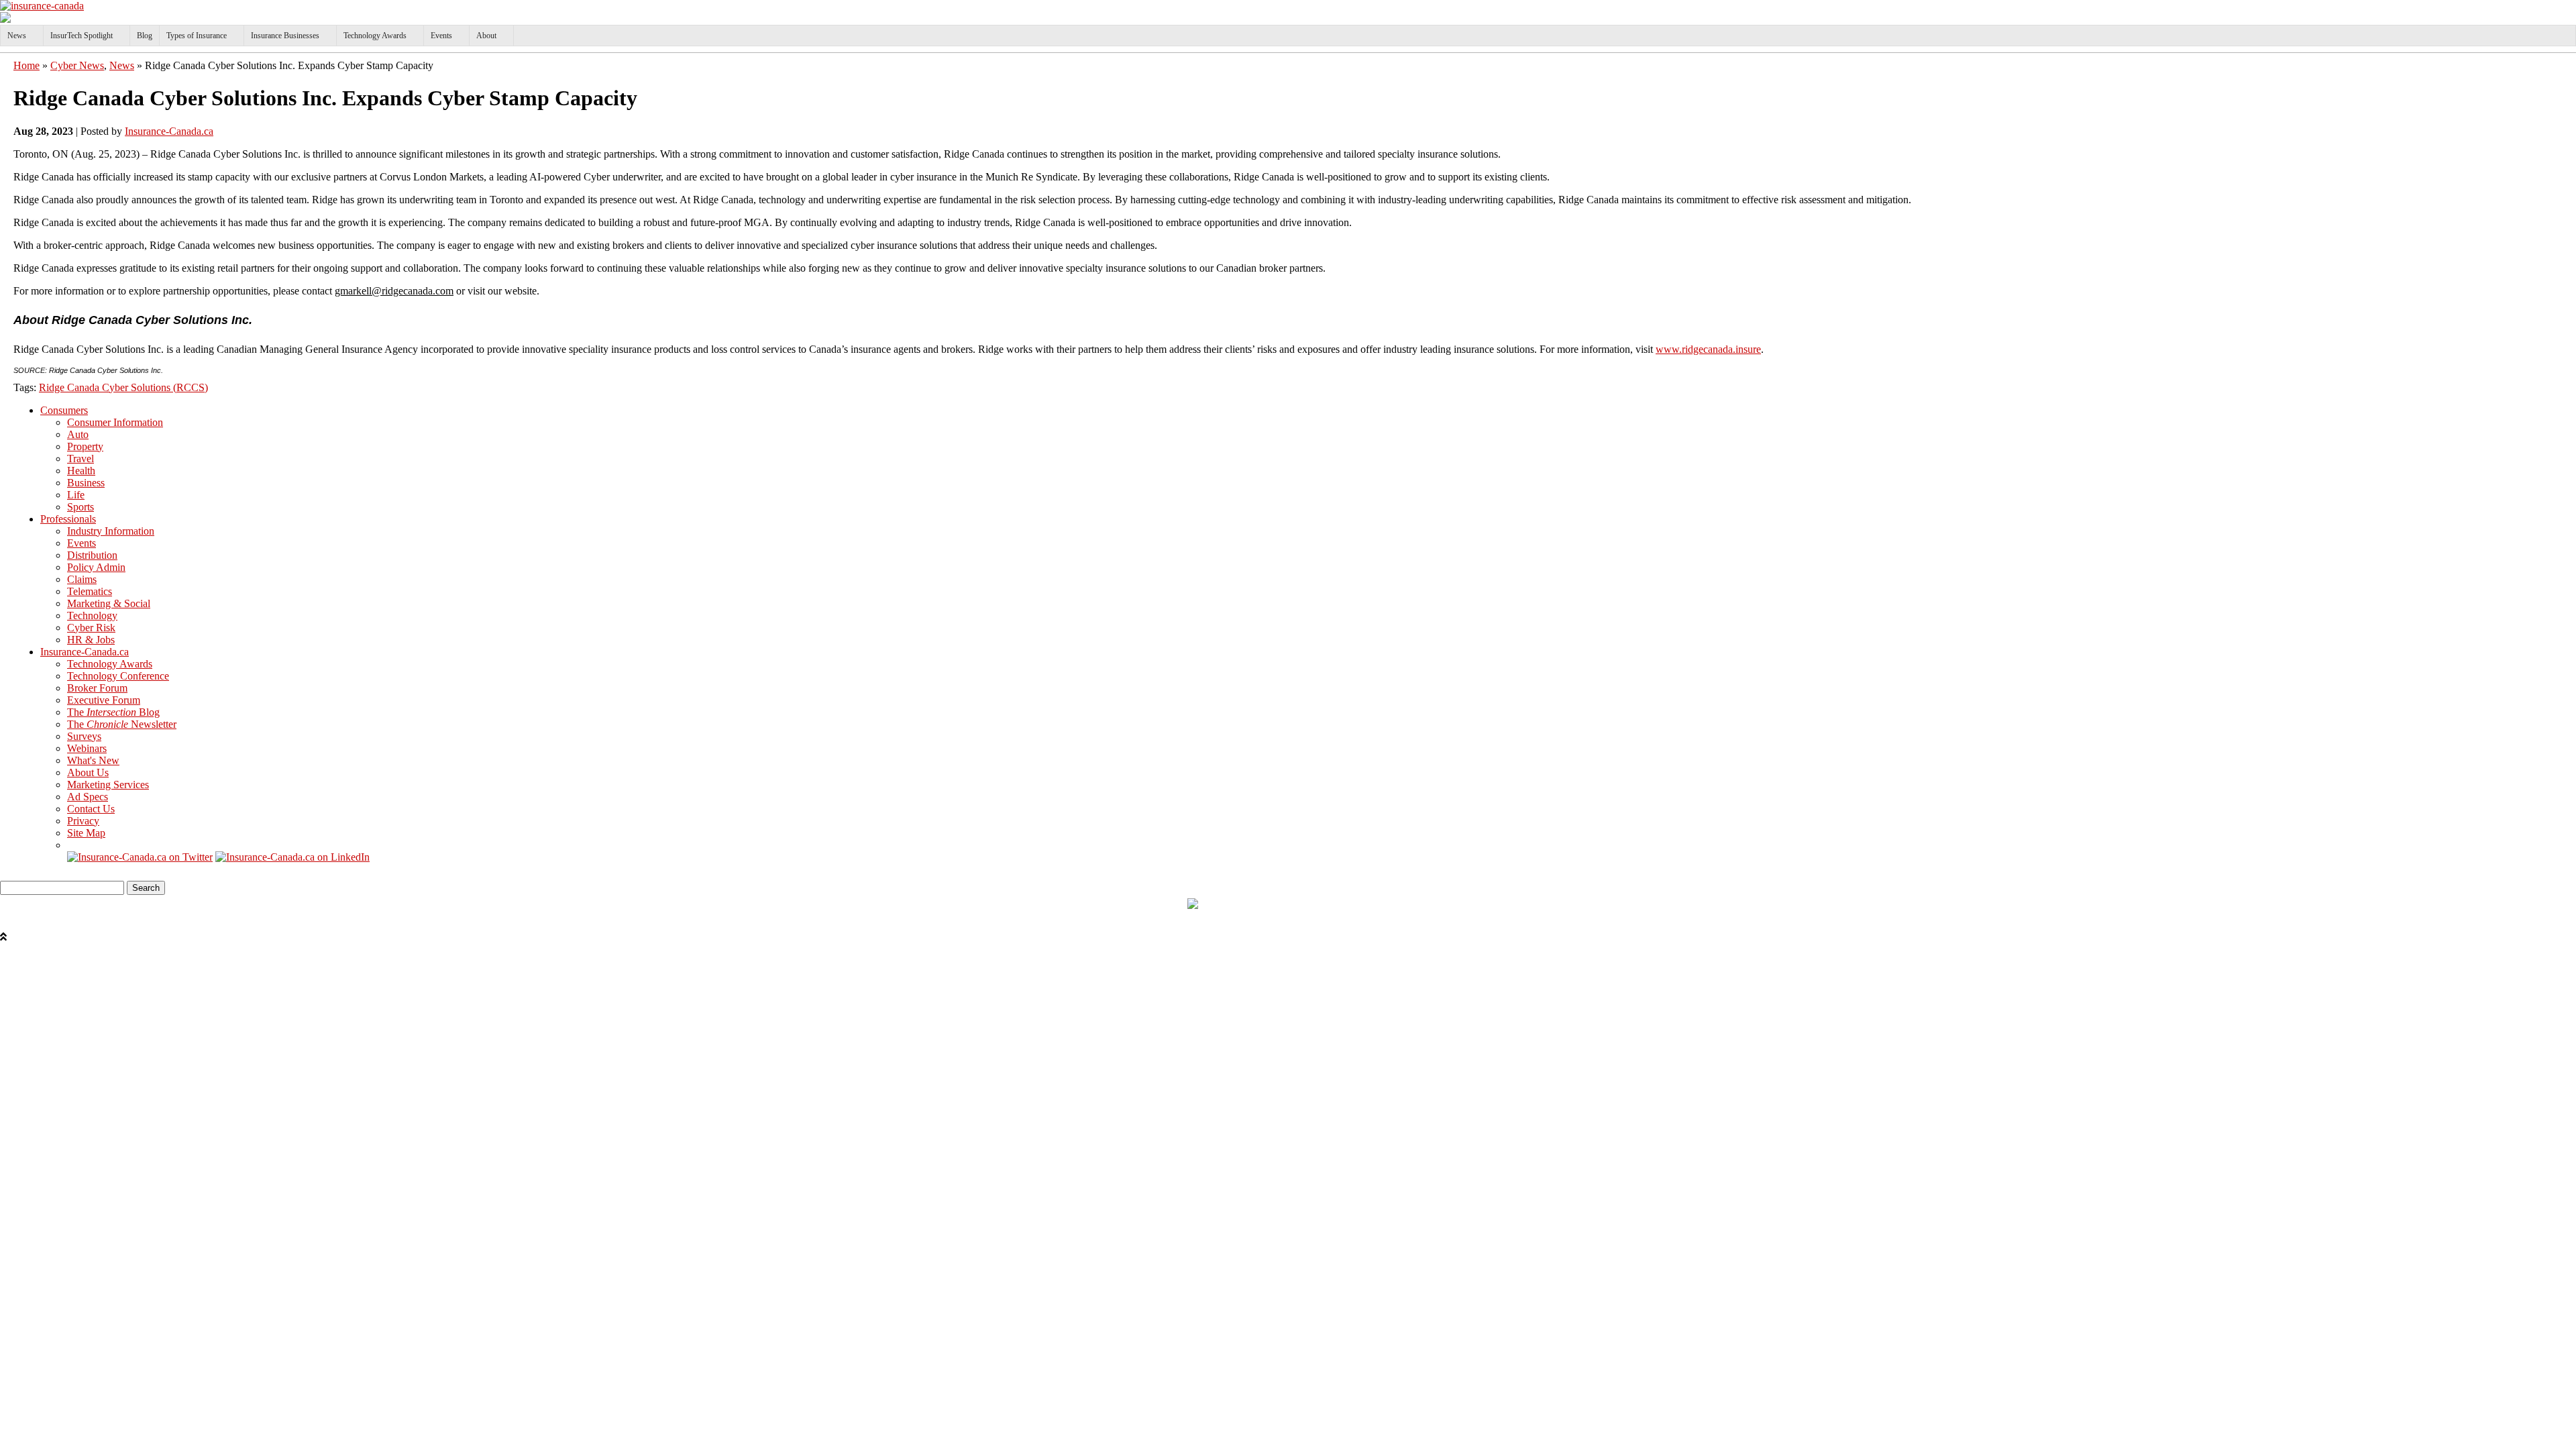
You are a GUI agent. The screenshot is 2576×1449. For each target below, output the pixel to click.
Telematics (90, 591)
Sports (80, 507)
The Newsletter (122, 724)
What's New (93, 760)
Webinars (87, 748)
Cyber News (77, 65)
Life (76, 495)
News (17, 36)
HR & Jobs (91, 640)
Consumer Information (115, 422)
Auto (78, 434)
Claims (82, 579)
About (486, 36)
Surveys (84, 736)
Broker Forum (97, 688)
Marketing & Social (109, 603)
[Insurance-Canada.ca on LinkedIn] (292, 857)
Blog (145, 36)
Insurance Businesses (285, 36)
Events (441, 36)
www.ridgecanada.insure (1708, 349)
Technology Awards (375, 36)
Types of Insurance (197, 36)
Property (85, 446)
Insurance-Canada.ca (169, 131)
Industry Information (111, 531)
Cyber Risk (91, 628)
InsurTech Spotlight (82, 36)
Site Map (86, 833)
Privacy (83, 821)
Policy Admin (96, 567)
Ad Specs (88, 797)
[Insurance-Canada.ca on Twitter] (140, 857)
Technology (92, 615)
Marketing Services (108, 785)
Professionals (68, 519)
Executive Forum (104, 700)
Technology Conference (118, 676)
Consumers (64, 410)
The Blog (113, 712)
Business (86, 483)
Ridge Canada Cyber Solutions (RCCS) (123, 387)
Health (81, 471)
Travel (80, 459)
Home (26, 65)
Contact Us (91, 809)
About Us (88, 772)
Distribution (92, 555)
